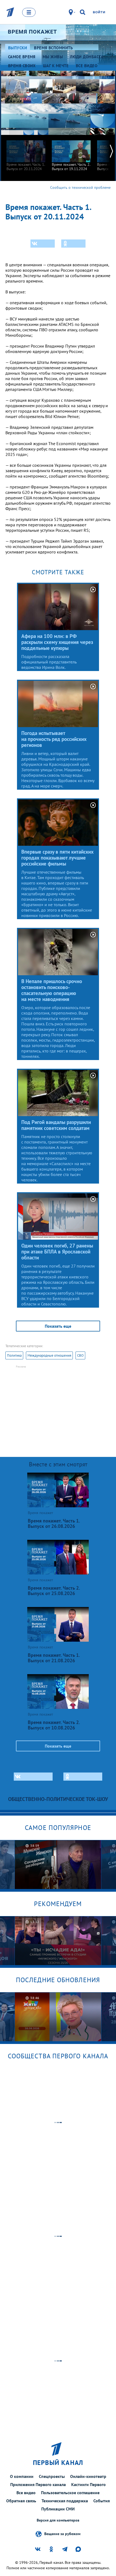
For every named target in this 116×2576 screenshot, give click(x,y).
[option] (26, 153)
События (102, 2501)
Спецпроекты (52, 2476)
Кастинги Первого (88, 2484)
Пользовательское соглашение (70, 2493)
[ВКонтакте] (43, 244)
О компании (22, 2476)
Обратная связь (21, 2501)
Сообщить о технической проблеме (80, 187)
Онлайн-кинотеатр (88, 2476)
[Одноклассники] (73, 244)
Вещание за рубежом (62, 2533)
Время (32, 32)
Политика (14, 1355)
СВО (80, 1355)
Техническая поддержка (65, 2501)
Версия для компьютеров (58, 2520)
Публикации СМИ (58, 2509)
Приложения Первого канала (38, 2484)
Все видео (26, 2493)
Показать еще (58, 1326)
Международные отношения (49, 1355)
